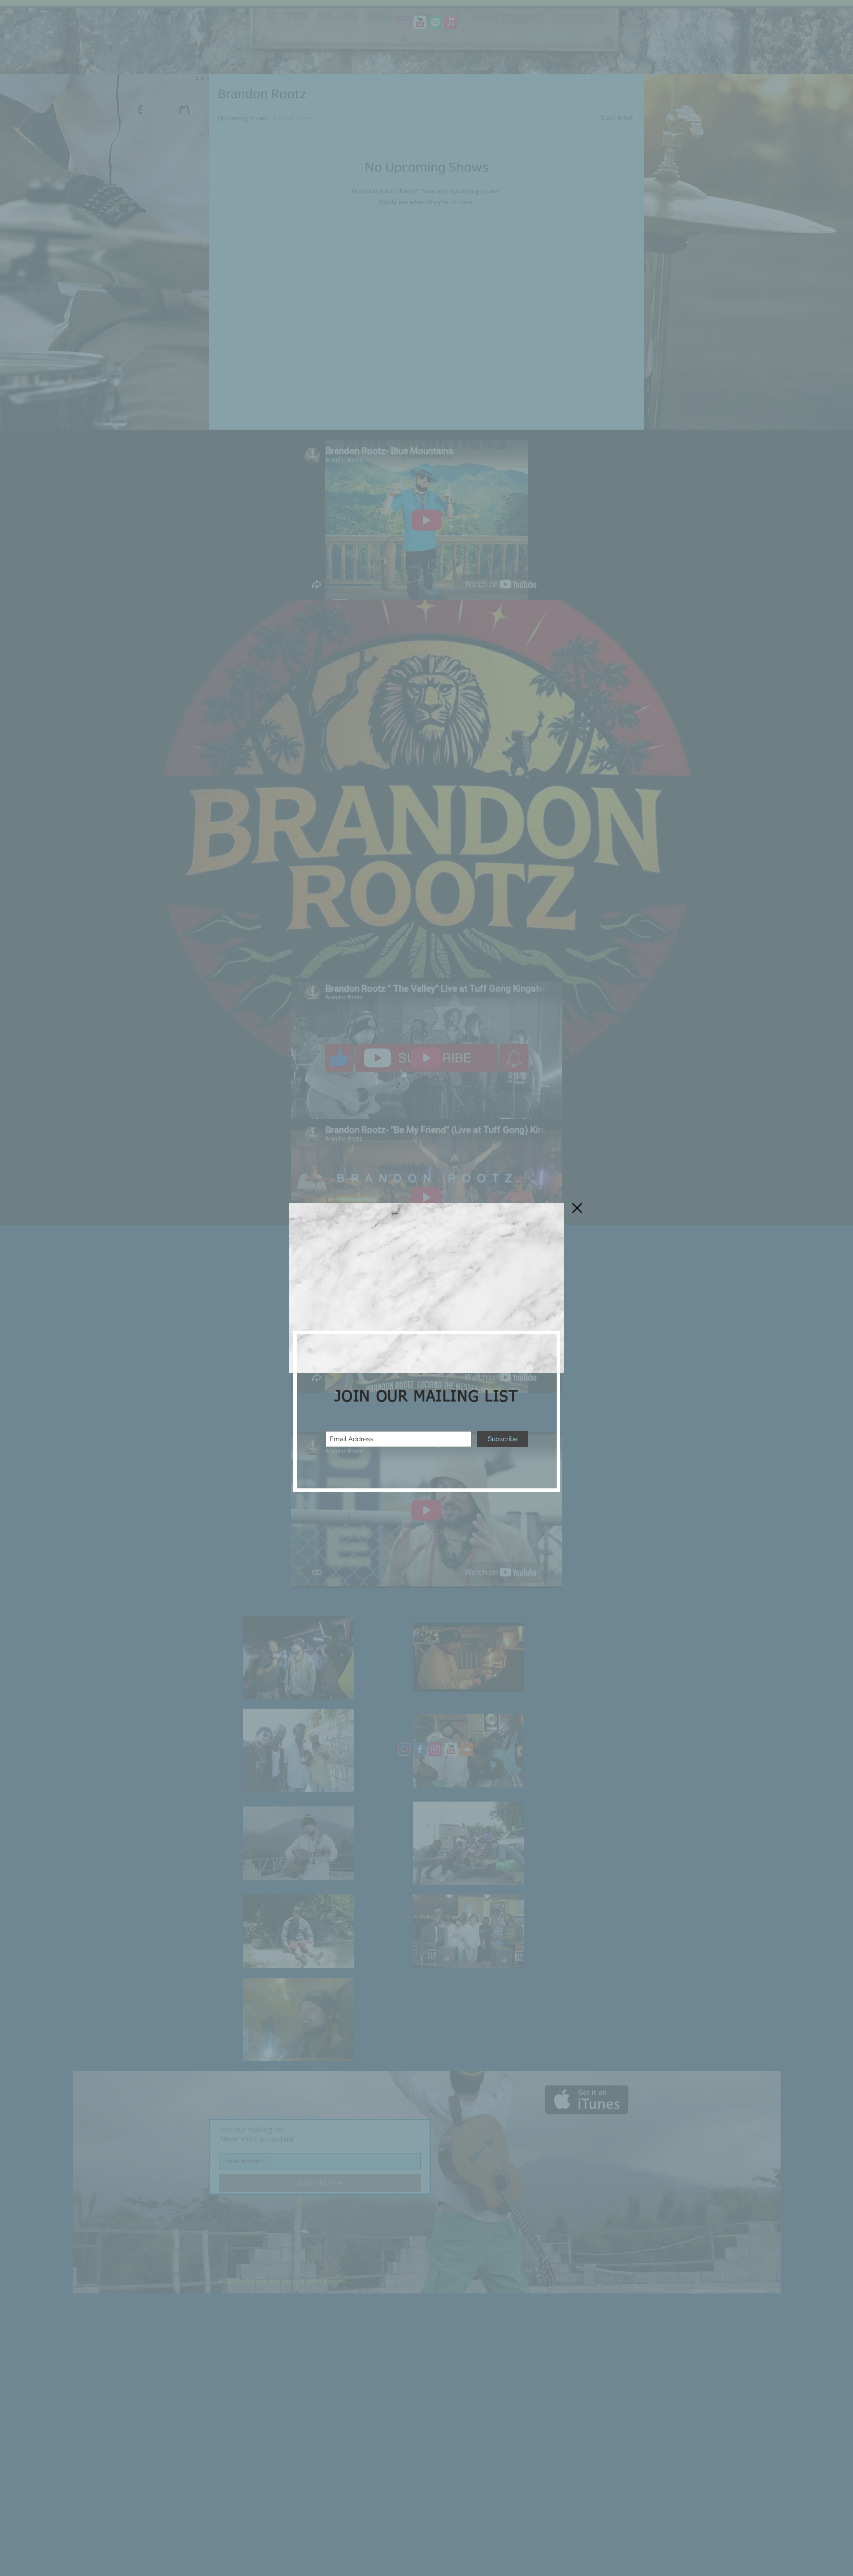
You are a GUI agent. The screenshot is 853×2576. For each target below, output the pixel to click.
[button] (577, 1208)
